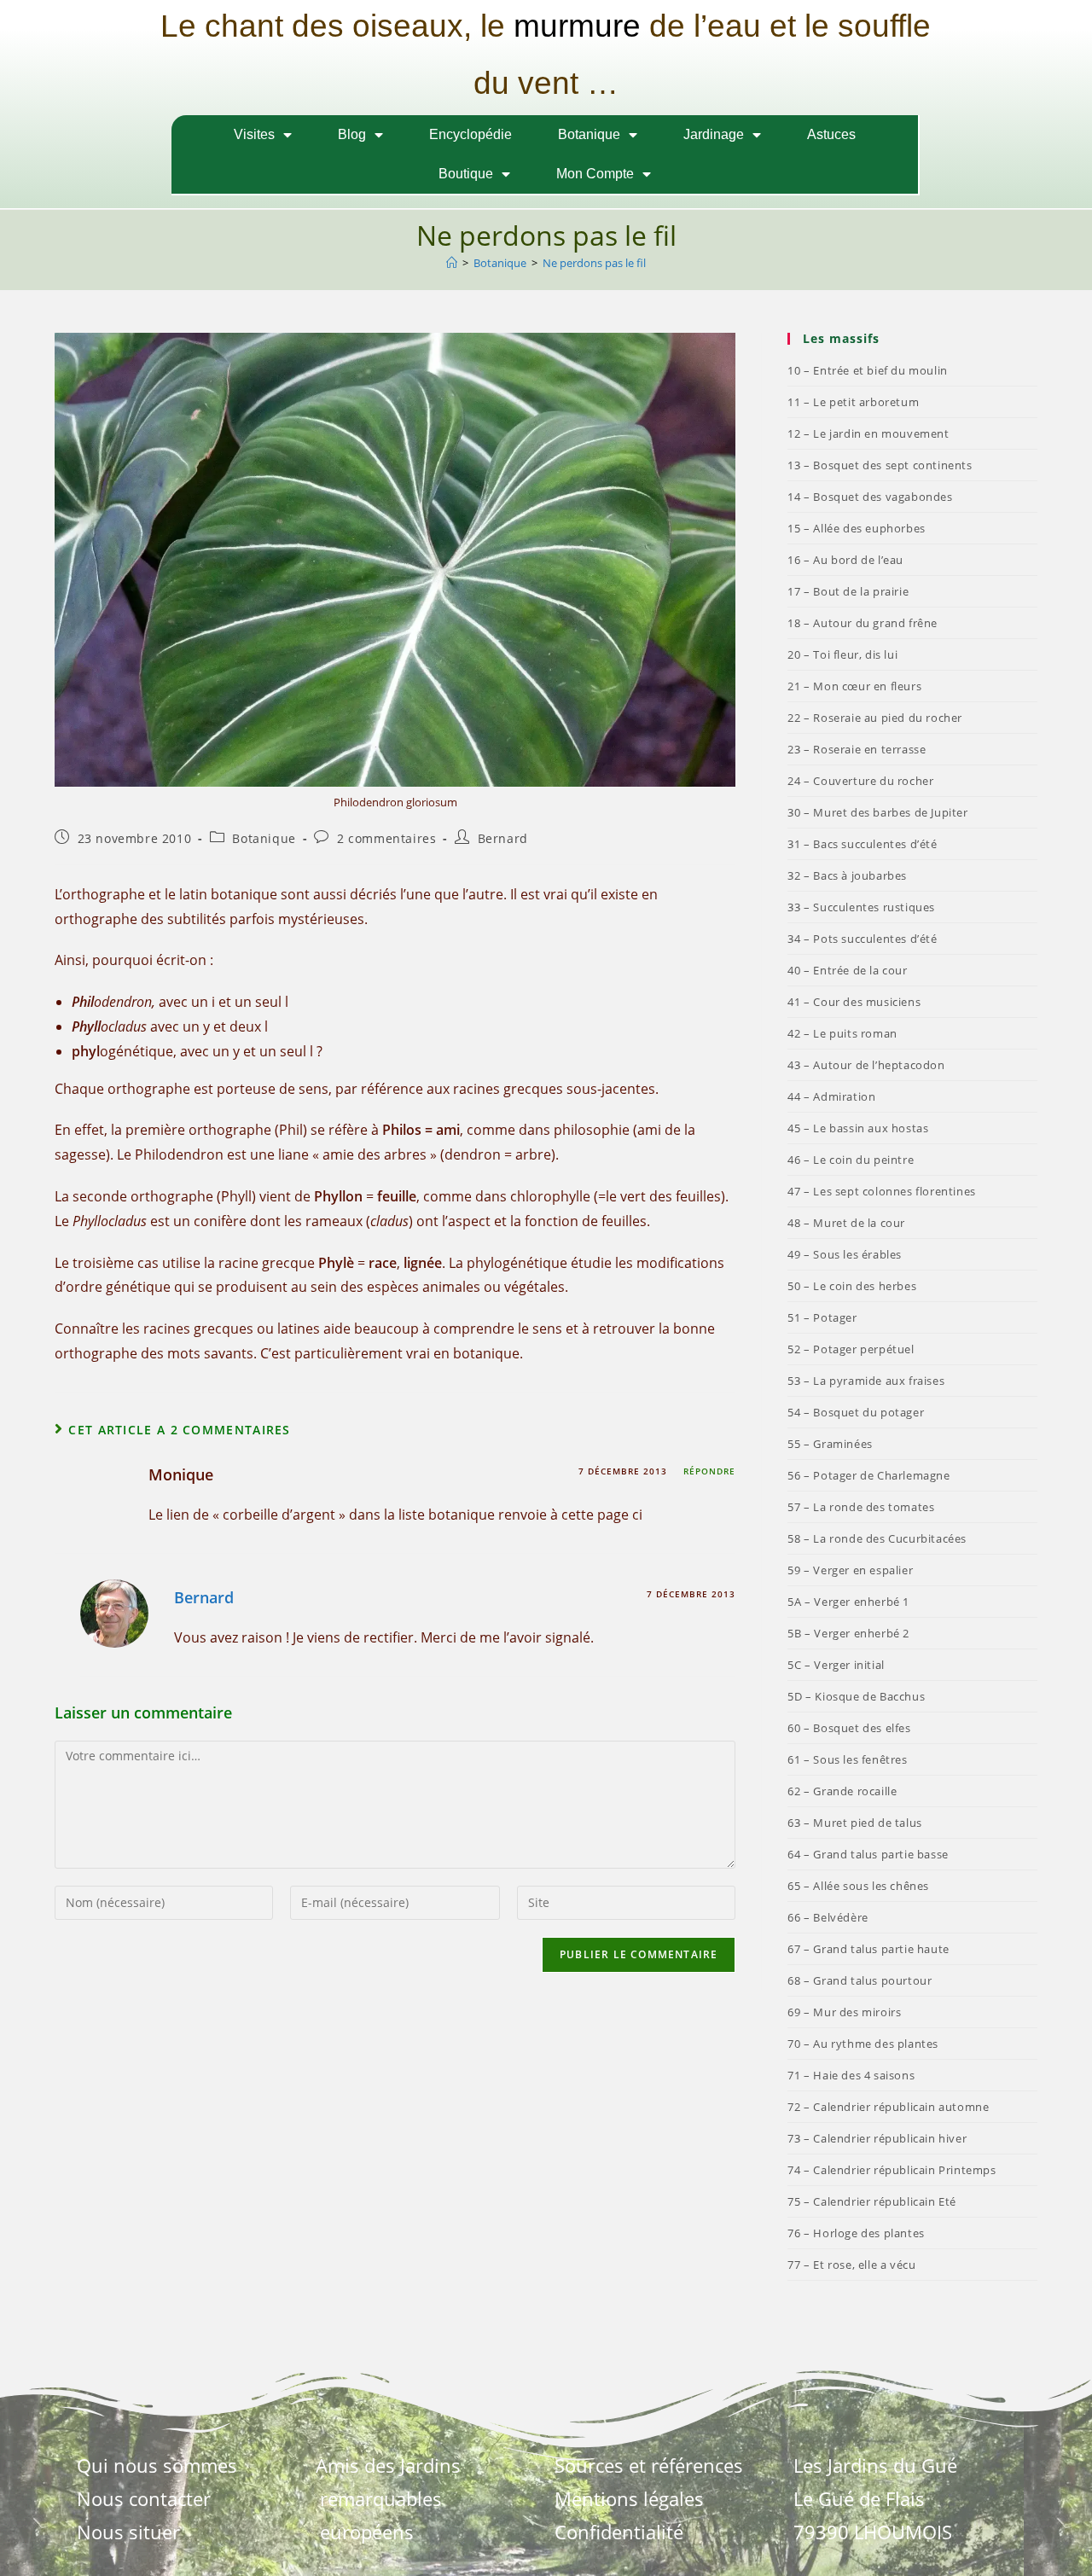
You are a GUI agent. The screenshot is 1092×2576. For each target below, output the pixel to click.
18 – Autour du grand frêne (863, 623)
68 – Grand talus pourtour (860, 1980)
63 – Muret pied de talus (854, 1823)
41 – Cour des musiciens (854, 1002)
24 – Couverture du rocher (860, 781)
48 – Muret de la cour (846, 1223)
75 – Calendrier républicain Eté (872, 2201)
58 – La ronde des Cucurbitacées (877, 1538)
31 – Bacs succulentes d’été (862, 844)
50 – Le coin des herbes (852, 1286)
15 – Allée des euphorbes (856, 528)
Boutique (466, 174)
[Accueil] (452, 263)
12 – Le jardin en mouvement (868, 433)
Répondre (709, 1471)
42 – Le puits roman (842, 1033)
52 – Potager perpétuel (851, 1349)
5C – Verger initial (836, 1665)
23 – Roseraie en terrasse (857, 749)
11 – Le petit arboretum (853, 402)
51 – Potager (822, 1317)
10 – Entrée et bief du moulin (867, 370)
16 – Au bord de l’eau (845, 560)
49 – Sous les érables (845, 1254)
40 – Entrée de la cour (847, 970)
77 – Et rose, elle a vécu (851, 2265)
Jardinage (714, 134)
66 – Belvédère (828, 1917)
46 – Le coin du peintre (851, 1160)
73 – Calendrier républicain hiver (877, 2138)
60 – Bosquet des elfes (849, 1728)
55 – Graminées (830, 1444)
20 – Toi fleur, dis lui (842, 654)
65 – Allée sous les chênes (858, 1886)
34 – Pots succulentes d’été (862, 939)
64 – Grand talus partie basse (868, 1854)
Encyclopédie (470, 134)
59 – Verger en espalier (850, 1570)
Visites (254, 134)
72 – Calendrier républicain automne (888, 2107)
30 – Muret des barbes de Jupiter (877, 812)
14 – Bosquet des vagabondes (870, 497)
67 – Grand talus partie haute (868, 1949)
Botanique (589, 134)
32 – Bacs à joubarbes (847, 875)
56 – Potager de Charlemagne (868, 1475)
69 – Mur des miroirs (844, 2012)
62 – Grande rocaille (842, 1791)
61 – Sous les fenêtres (847, 1759)
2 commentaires (386, 838)
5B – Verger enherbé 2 (848, 1633)
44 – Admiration (831, 1096)
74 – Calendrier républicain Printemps (892, 2170)
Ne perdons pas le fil (594, 263)
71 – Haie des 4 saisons (851, 2075)
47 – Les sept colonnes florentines (881, 1191)
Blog (352, 134)
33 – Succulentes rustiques (861, 907)
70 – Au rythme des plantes (863, 2044)
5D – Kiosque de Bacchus (856, 1696)
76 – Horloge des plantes (856, 2233)
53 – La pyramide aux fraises (866, 1381)
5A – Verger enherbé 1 (848, 1602)
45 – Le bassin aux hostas (858, 1128)
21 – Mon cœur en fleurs (854, 686)
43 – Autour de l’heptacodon (866, 1065)
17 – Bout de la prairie (848, 591)
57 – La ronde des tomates (861, 1507)
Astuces (831, 134)
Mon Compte (595, 174)
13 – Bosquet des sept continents (880, 465)
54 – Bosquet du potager (856, 1412)
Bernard (503, 838)
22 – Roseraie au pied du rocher (875, 718)
